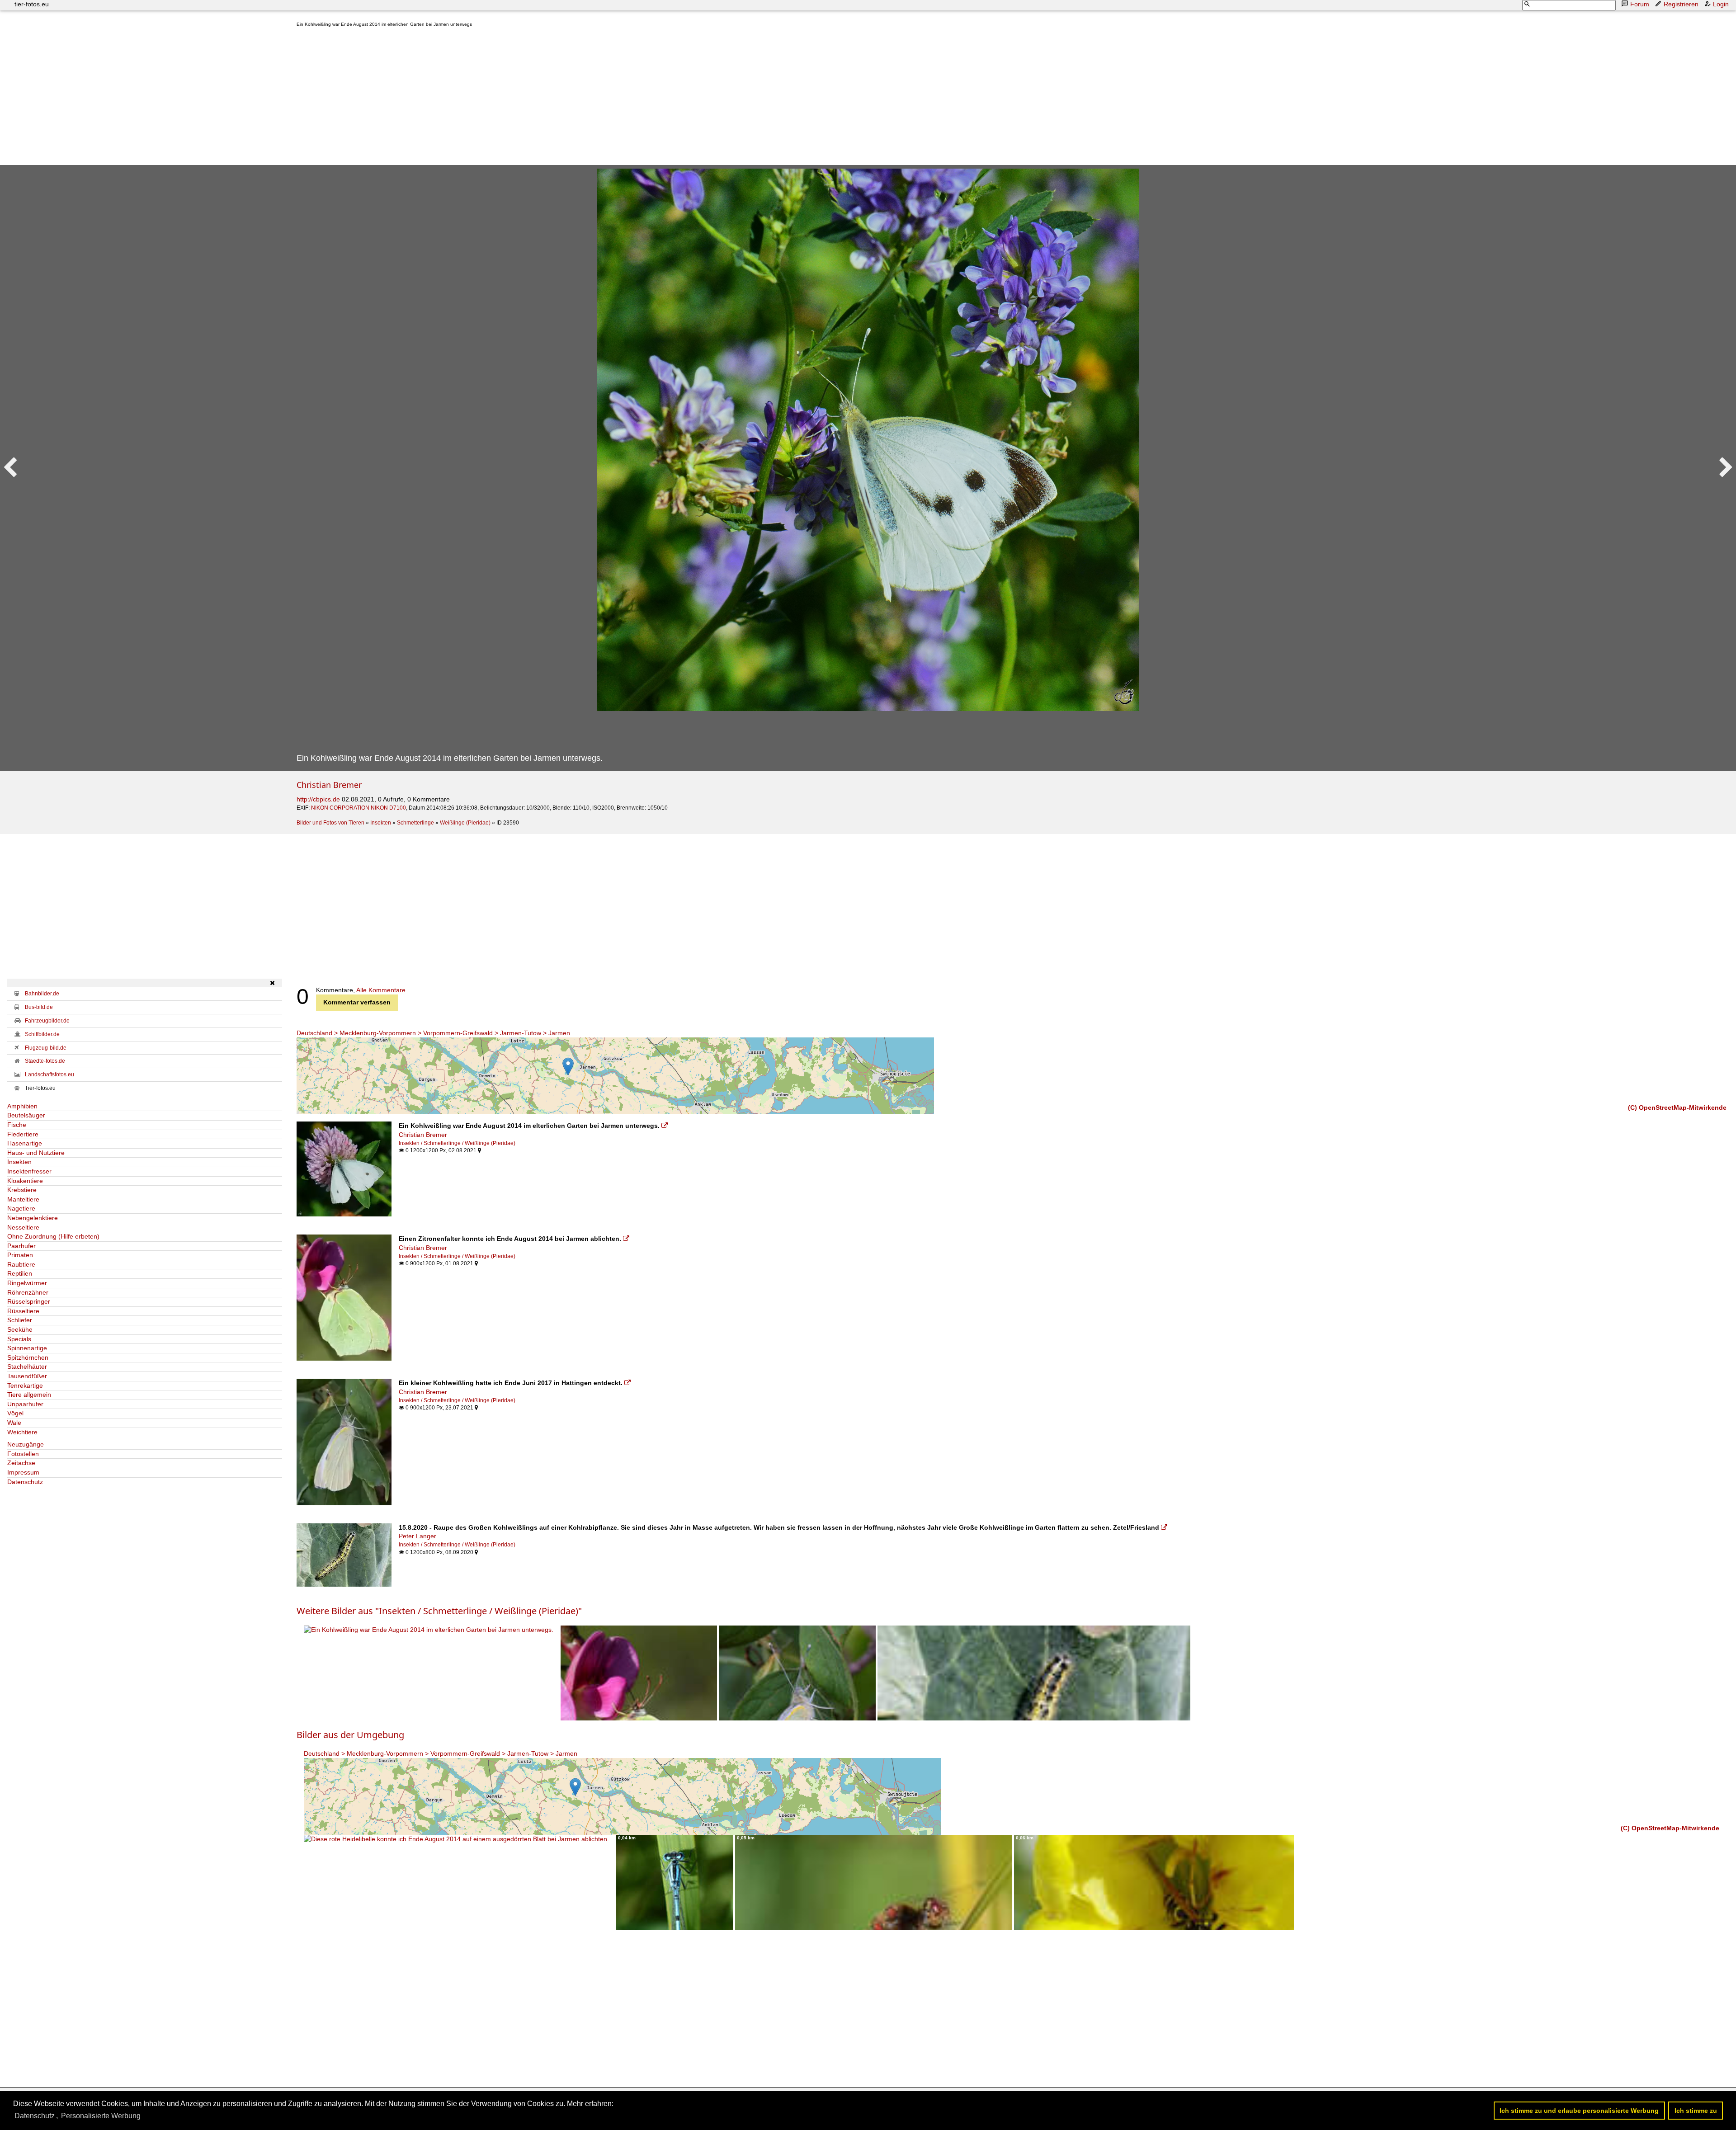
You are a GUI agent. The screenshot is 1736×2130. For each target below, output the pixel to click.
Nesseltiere (23, 1227)
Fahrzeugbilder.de (47, 1021)
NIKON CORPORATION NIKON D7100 (359, 808)
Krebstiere (22, 1190)
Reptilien (20, 1273)
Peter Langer (417, 1536)
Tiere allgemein (29, 1395)
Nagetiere (21, 1208)
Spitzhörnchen (28, 1357)
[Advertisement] (568, 98)
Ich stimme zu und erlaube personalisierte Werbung (1579, 2111)
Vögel (15, 1413)
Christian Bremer (329, 785)
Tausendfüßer (27, 1376)
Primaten (20, 1255)
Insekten (381, 823)
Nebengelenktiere (33, 1218)
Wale (14, 1423)
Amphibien (22, 1106)
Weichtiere (22, 1432)
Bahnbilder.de (42, 994)
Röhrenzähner (28, 1292)
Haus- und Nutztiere (36, 1153)
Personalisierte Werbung (101, 2116)
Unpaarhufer (25, 1404)
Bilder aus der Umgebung (350, 1735)
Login (1721, 4)
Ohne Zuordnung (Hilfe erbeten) (53, 1236)
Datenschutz (25, 1482)
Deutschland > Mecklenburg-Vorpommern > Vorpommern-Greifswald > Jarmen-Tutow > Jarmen (433, 1033)
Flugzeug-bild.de (46, 1048)
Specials (19, 1339)
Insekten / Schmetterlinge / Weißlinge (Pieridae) (457, 1143)
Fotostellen (23, 1454)
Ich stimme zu (1696, 2111)
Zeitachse (21, 1463)
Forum (1640, 4)
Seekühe (20, 1329)
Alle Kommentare (381, 990)
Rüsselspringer (29, 1301)
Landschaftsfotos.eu (50, 1074)
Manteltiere (23, 1199)
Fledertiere (23, 1134)
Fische (17, 1125)
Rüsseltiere (23, 1311)
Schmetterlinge (415, 823)
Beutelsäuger (26, 1115)
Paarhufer (21, 1246)
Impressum (23, 1472)
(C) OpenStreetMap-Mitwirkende (1677, 1107)
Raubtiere (21, 1264)
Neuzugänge (26, 1444)
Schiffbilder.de (42, 1034)
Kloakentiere (25, 1181)
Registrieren (1681, 4)
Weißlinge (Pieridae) (465, 823)
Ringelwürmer (27, 1283)
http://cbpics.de (318, 799)
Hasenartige (25, 1143)
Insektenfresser (29, 1171)
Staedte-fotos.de (45, 1061)
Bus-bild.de (39, 1007)
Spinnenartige (27, 1348)
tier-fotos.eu (32, 4)
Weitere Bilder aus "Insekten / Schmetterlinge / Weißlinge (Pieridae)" (439, 1611)
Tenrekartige (25, 1385)
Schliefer (20, 1320)
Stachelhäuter (27, 1367)
